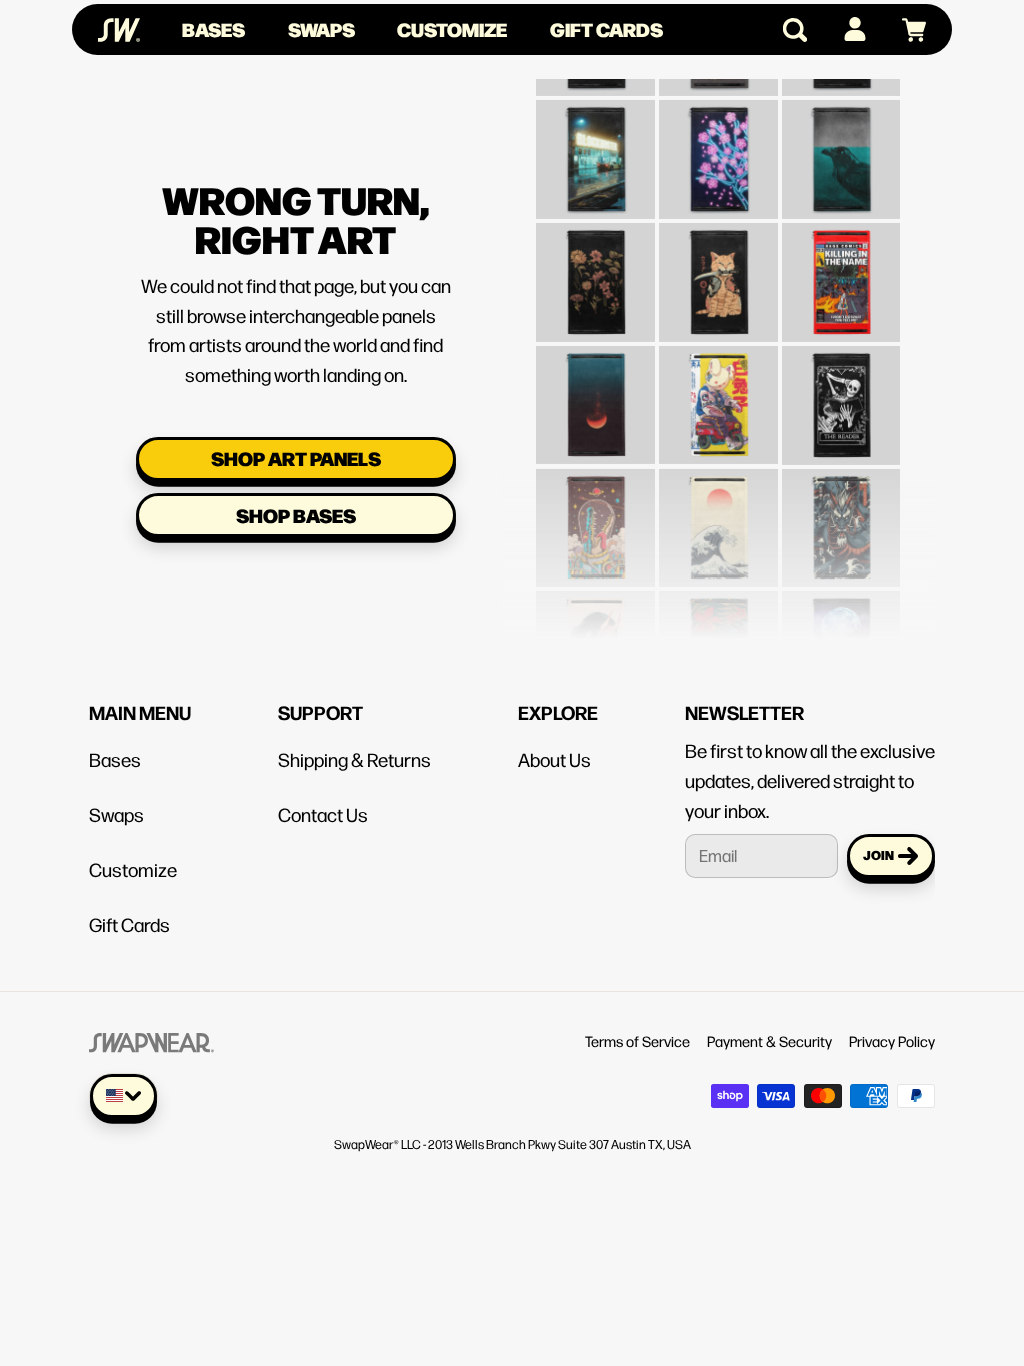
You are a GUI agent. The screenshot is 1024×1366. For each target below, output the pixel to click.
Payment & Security (769, 1040)
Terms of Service (637, 1040)
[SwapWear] (119, 30)
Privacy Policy (892, 1040)
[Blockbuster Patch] (595, 133)
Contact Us (323, 814)
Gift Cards (606, 29)
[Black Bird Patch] (841, 133)
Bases (213, 29)
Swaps (321, 29)
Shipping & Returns (354, 759)
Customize (452, 29)
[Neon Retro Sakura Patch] (718, 133)
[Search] (786, 30)
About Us (554, 759)
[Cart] (905, 30)
